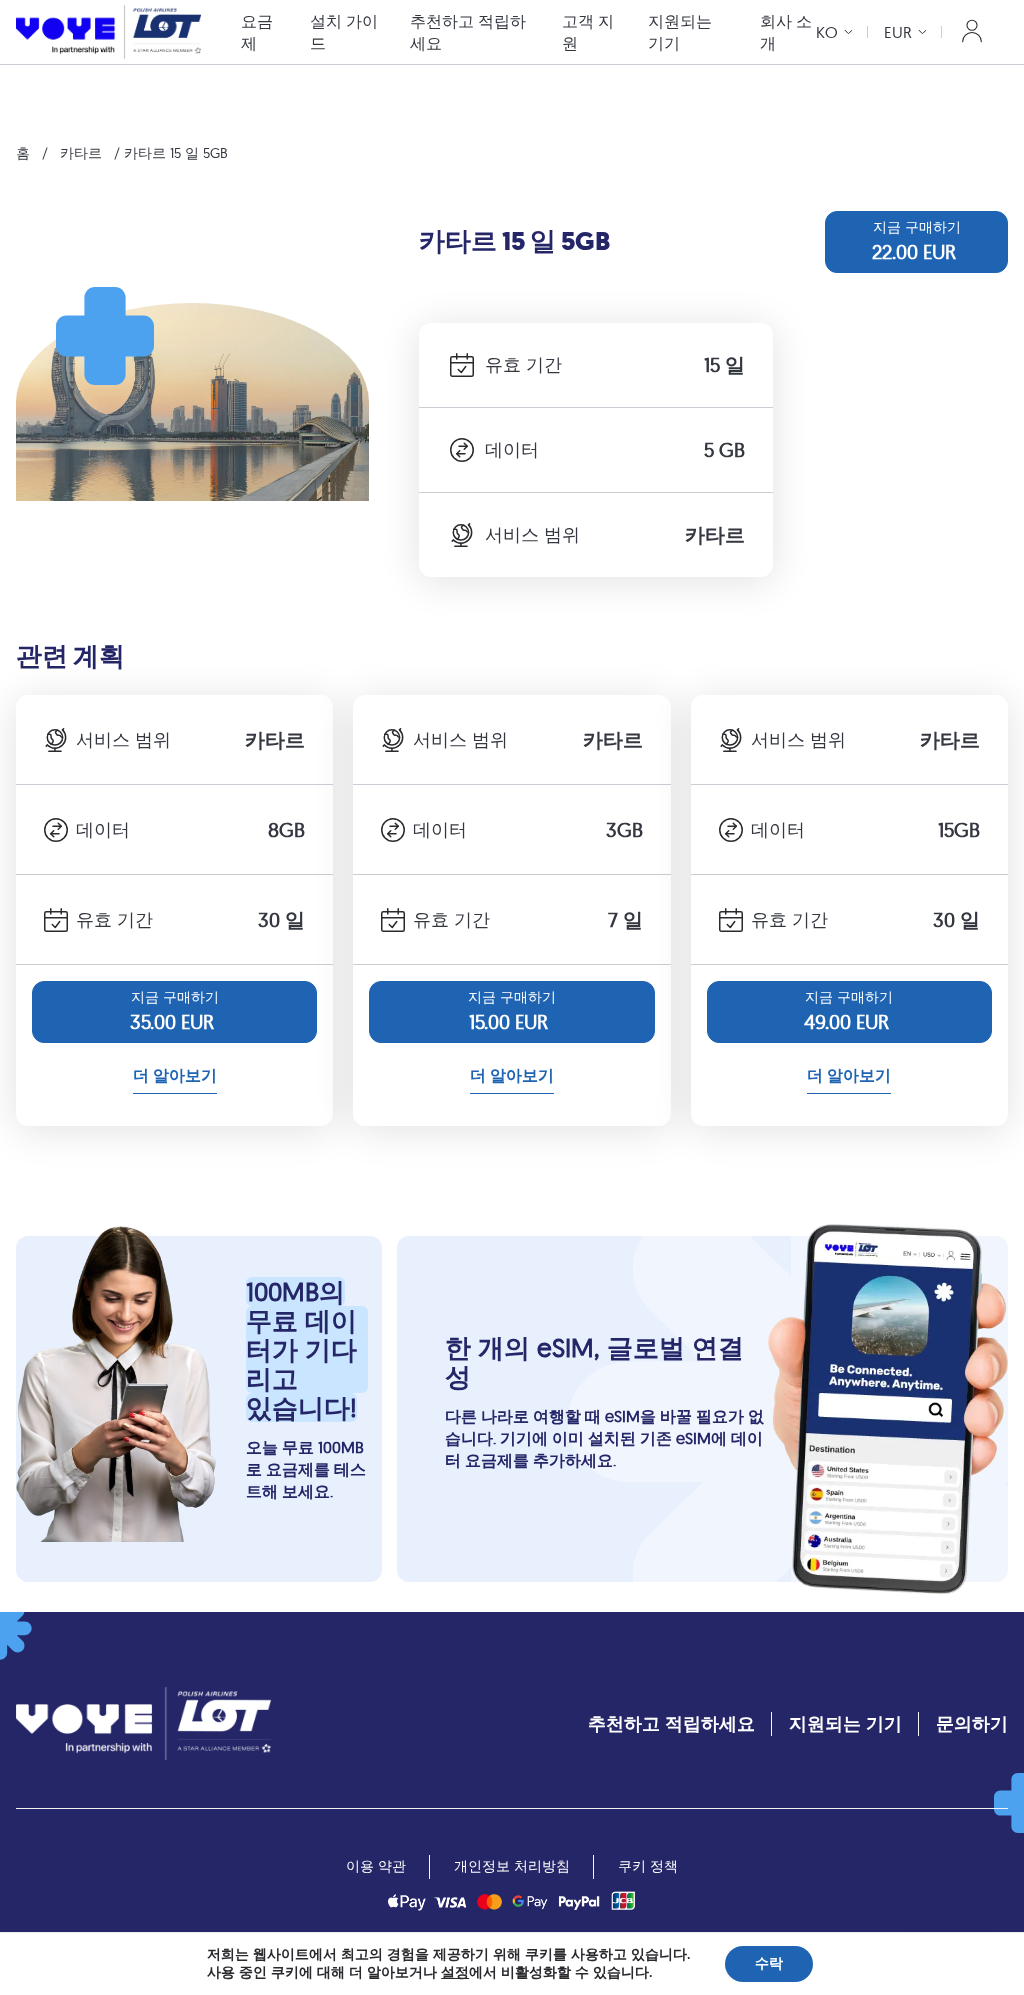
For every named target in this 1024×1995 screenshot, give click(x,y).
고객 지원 (588, 32)
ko (827, 32)
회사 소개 (786, 32)
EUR (898, 32)
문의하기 (972, 1723)
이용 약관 (376, 1866)
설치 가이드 (344, 32)
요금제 (257, 32)
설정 (455, 1973)
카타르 (81, 153)
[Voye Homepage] (108, 31)
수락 (769, 1963)
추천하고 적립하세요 (468, 32)
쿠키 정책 (648, 1866)
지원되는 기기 (680, 32)
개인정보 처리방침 (512, 1866)
